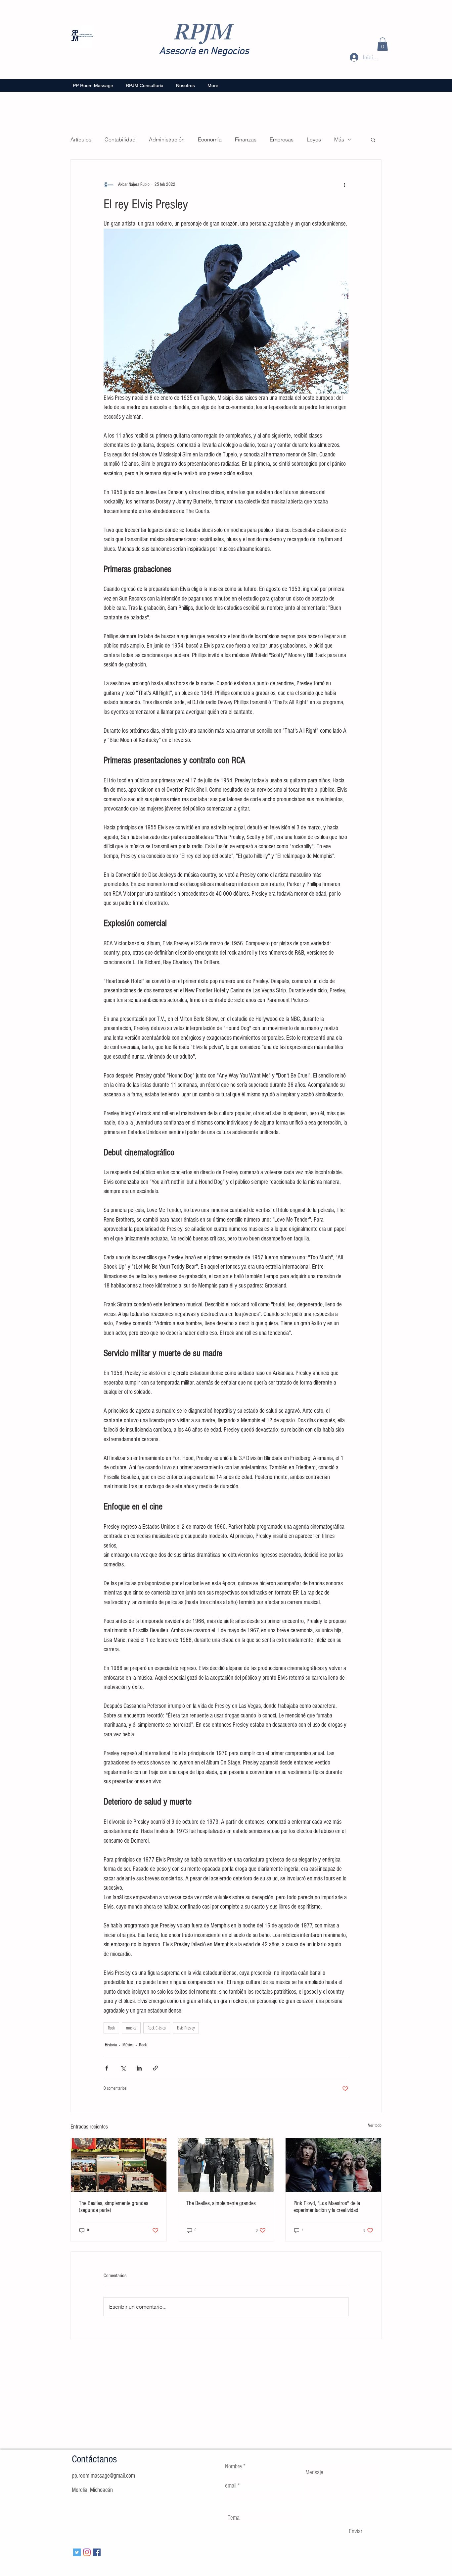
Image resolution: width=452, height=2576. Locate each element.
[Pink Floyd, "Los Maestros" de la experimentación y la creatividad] (333, 2165)
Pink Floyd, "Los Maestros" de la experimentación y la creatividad (327, 2207)
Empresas (282, 139)
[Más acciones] (344, 185)
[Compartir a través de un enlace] (155, 2068)
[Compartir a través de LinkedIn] (139, 2068)
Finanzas (246, 139)
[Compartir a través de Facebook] (107, 2068)
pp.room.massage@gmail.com (103, 2476)
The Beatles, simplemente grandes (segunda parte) (113, 2207)
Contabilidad (120, 139)
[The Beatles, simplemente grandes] (226, 2165)
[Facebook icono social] (97, 2552)
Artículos (81, 139)
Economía (210, 139)
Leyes (314, 139)
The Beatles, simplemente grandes (221, 2203)
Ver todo (375, 2126)
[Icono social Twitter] (77, 2552)
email (231, 2486)
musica (131, 2028)
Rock (111, 2028)
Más (339, 139)
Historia (111, 2045)
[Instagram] (87, 2552)
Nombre (233, 2467)
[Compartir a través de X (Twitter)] (123, 2068)
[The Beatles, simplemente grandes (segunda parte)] (119, 2165)
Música (128, 2045)
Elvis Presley (186, 2028)
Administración (167, 139)
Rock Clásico (157, 2028)
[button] (383, 44)
